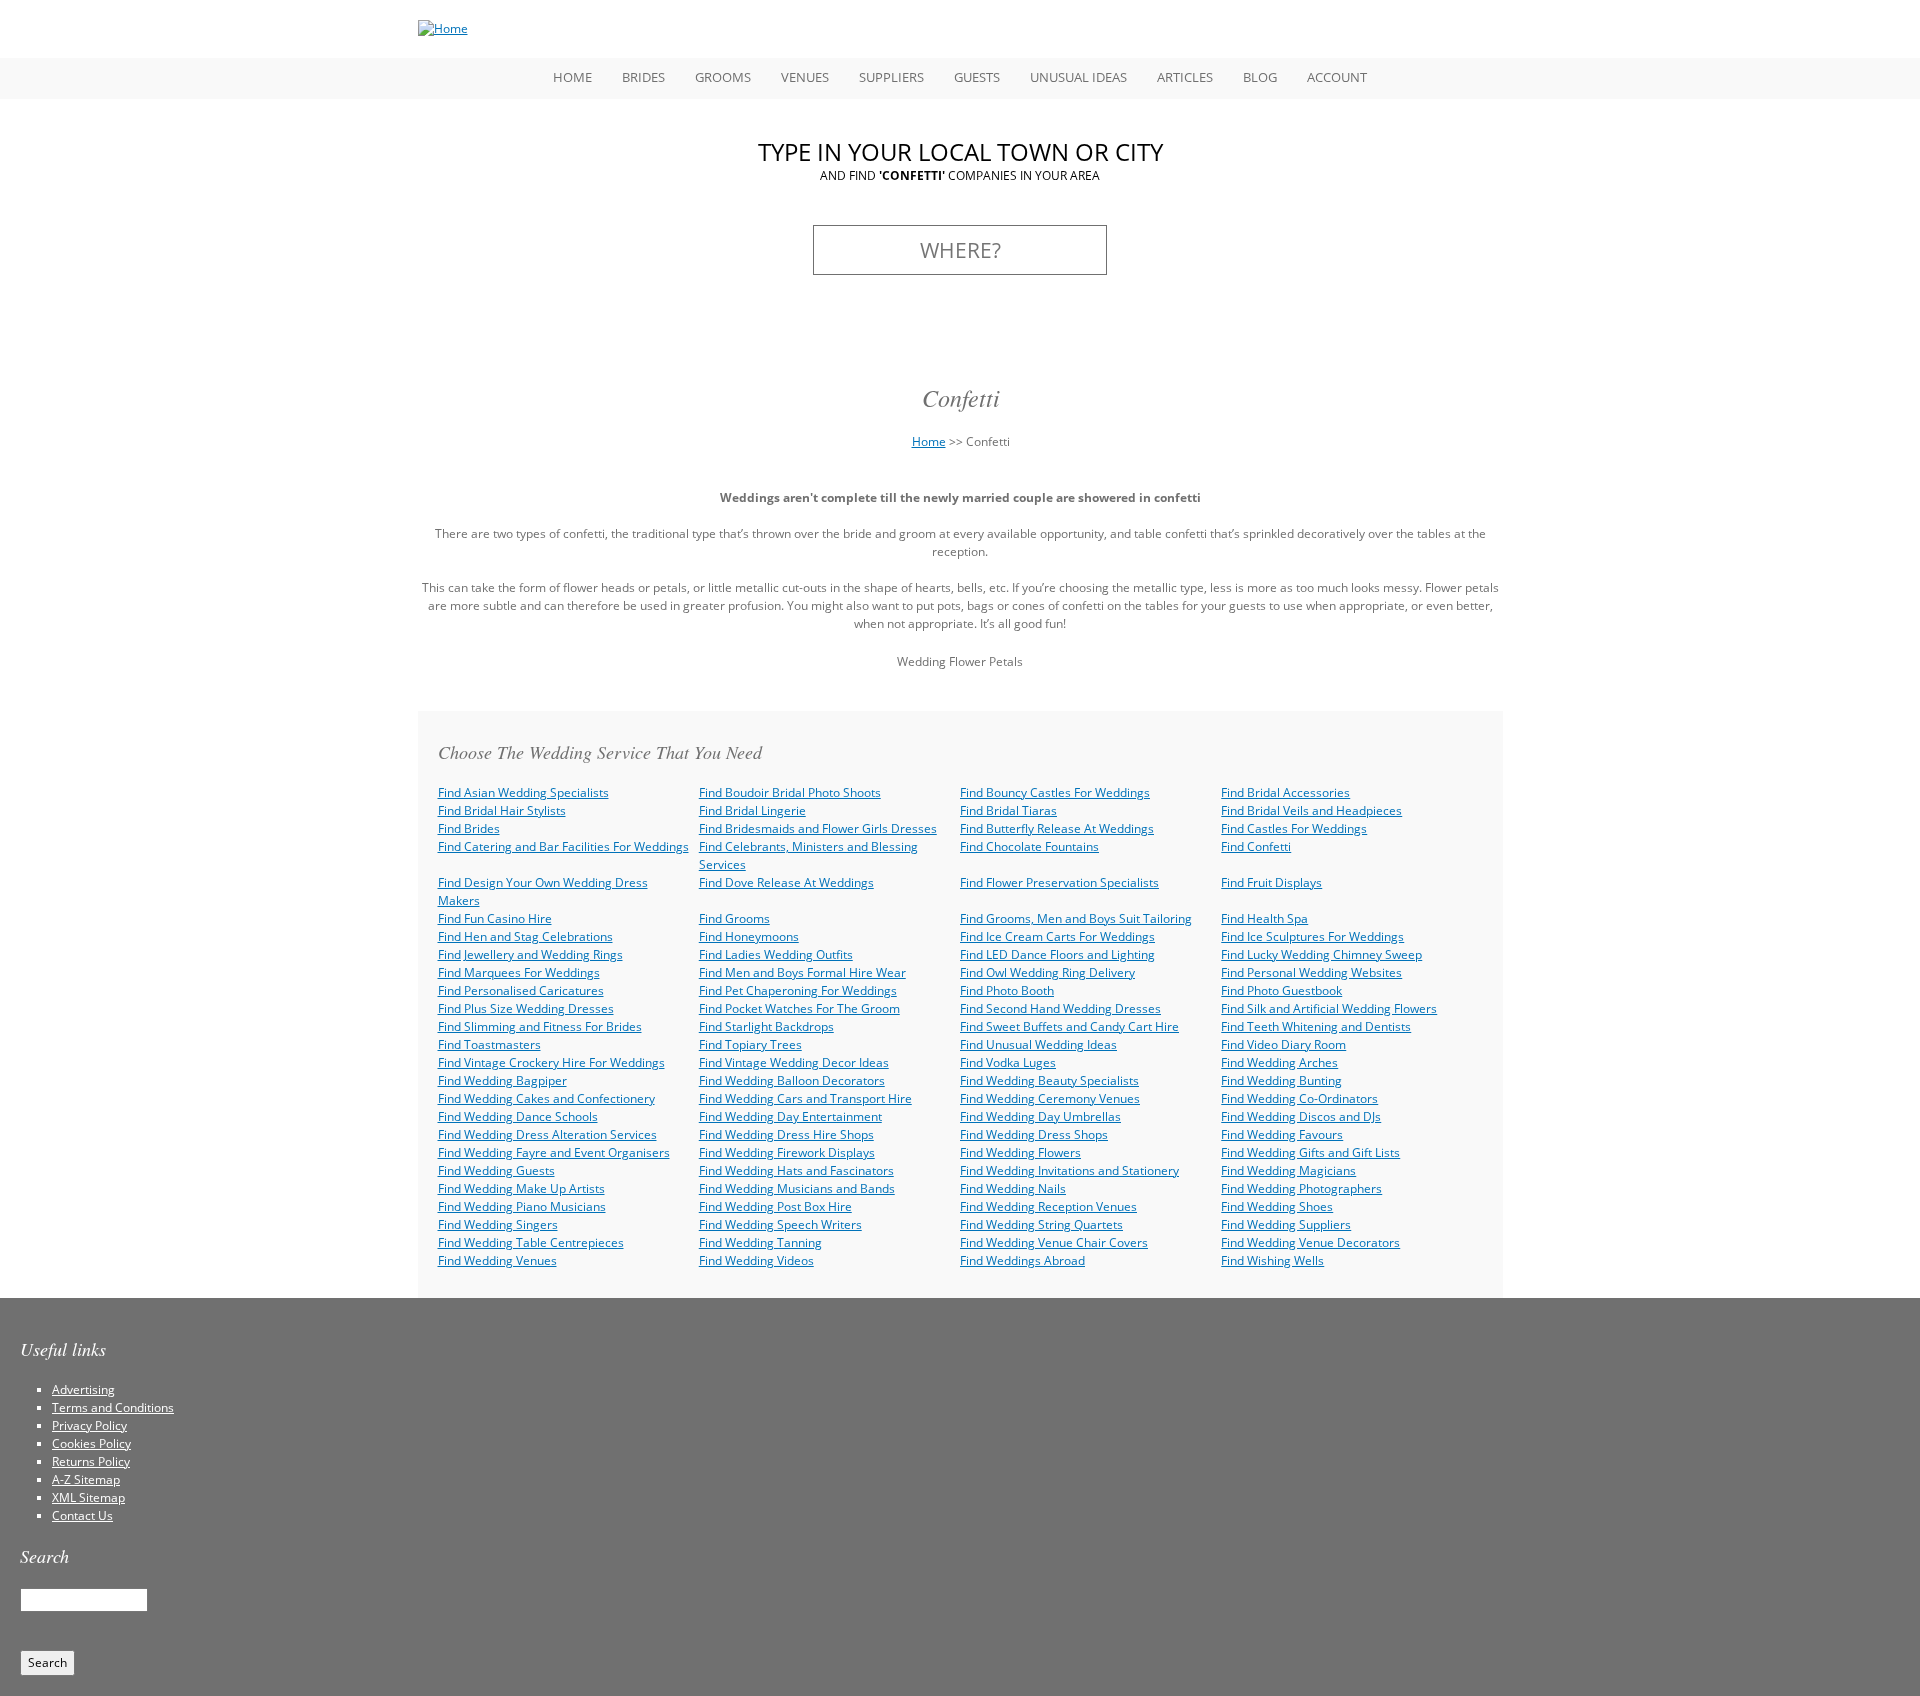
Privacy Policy (89, 1425)
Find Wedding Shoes (1277, 1206)
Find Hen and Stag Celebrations (525, 936)
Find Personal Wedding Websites (1311, 972)
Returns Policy (91, 1461)
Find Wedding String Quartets (1041, 1224)
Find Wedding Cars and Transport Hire (805, 1098)
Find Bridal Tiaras (1008, 810)
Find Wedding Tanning (760, 1242)
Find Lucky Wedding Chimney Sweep (1321, 954)
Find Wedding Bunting (1281, 1080)
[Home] (443, 29)
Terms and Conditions (113, 1407)
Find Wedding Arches (1279, 1062)
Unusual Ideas (1078, 77)
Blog (1260, 77)
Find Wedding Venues (497, 1260)
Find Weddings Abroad (1022, 1260)
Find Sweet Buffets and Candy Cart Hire (1069, 1026)
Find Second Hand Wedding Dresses (1060, 1008)
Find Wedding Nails (1013, 1188)
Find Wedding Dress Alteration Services (547, 1134)
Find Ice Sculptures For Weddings (1312, 936)
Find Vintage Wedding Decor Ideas (794, 1062)
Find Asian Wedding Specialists (523, 792)
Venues (805, 77)
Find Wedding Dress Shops (1034, 1134)
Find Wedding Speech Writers (780, 1224)
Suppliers (891, 77)
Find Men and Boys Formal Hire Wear (802, 972)
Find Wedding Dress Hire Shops (786, 1134)
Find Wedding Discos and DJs (1301, 1116)
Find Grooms (734, 918)
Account (1337, 77)
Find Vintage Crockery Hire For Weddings (551, 1062)
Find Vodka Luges (1008, 1062)
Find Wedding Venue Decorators (1310, 1242)
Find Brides (469, 828)
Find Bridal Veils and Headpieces (1311, 810)
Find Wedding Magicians (1288, 1170)
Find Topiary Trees (750, 1044)
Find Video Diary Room (1283, 1044)
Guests (977, 77)
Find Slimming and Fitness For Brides (540, 1026)
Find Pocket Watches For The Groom (799, 1008)
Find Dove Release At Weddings (786, 882)
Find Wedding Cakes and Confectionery (546, 1098)
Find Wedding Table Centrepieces (531, 1242)
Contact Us (82, 1515)
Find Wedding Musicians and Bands (797, 1188)
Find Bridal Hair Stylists (502, 810)
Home (572, 77)
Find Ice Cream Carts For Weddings (1057, 936)
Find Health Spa (1264, 918)
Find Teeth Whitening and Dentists (1316, 1026)
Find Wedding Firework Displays (787, 1152)
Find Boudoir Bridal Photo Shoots (790, 792)
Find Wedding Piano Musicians (522, 1206)
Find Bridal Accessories (1285, 792)
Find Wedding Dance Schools (518, 1116)
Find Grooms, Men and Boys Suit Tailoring (1076, 918)
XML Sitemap (88, 1497)
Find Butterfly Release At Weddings (1057, 828)
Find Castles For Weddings (1294, 828)
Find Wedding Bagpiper (502, 1080)
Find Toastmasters (489, 1044)
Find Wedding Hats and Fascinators (796, 1170)
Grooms (723, 77)
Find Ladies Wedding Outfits (776, 954)
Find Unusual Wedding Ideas (1038, 1044)
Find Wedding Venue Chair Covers (1054, 1242)
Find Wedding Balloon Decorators (792, 1080)
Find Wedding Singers (498, 1224)
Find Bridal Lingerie (752, 810)
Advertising (83, 1389)
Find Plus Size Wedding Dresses (526, 1008)
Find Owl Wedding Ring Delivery (1047, 972)
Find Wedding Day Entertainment (790, 1116)
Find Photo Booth (1007, 990)
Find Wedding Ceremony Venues (1050, 1098)
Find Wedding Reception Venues (1048, 1206)
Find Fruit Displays (1271, 882)
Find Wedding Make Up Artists (521, 1188)
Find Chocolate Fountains (1029, 846)
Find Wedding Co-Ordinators (1299, 1098)
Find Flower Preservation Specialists (1059, 882)
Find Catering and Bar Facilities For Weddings (563, 846)
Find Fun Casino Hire (495, 918)
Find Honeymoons (749, 936)
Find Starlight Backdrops (766, 1026)
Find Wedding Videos (756, 1260)
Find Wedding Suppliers (1286, 1224)
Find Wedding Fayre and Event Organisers (554, 1152)
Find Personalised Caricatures (521, 990)
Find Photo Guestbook (1281, 990)
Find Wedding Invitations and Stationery (1069, 1170)
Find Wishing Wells (1272, 1260)
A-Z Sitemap (86, 1479)
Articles (1185, 77)
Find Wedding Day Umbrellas (1040, 1116)
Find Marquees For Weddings (519, 972)
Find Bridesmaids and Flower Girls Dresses (818, 828)
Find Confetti (1256, 846)
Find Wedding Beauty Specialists (1049, 1080)
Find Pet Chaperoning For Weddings (798, 990)
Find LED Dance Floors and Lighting (1057, 954)
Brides (643, 77)
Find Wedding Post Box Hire (775, 1206)
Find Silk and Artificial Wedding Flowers (1329, 1008)
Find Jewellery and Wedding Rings (530, 954)
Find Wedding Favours (1282, 1134)
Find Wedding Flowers (1020, 1152)
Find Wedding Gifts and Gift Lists (1310, 1152)
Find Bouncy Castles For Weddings (1055, 792)
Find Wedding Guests (496, 1170)
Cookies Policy (91, 1443)
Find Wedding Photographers (1301, 1188)
